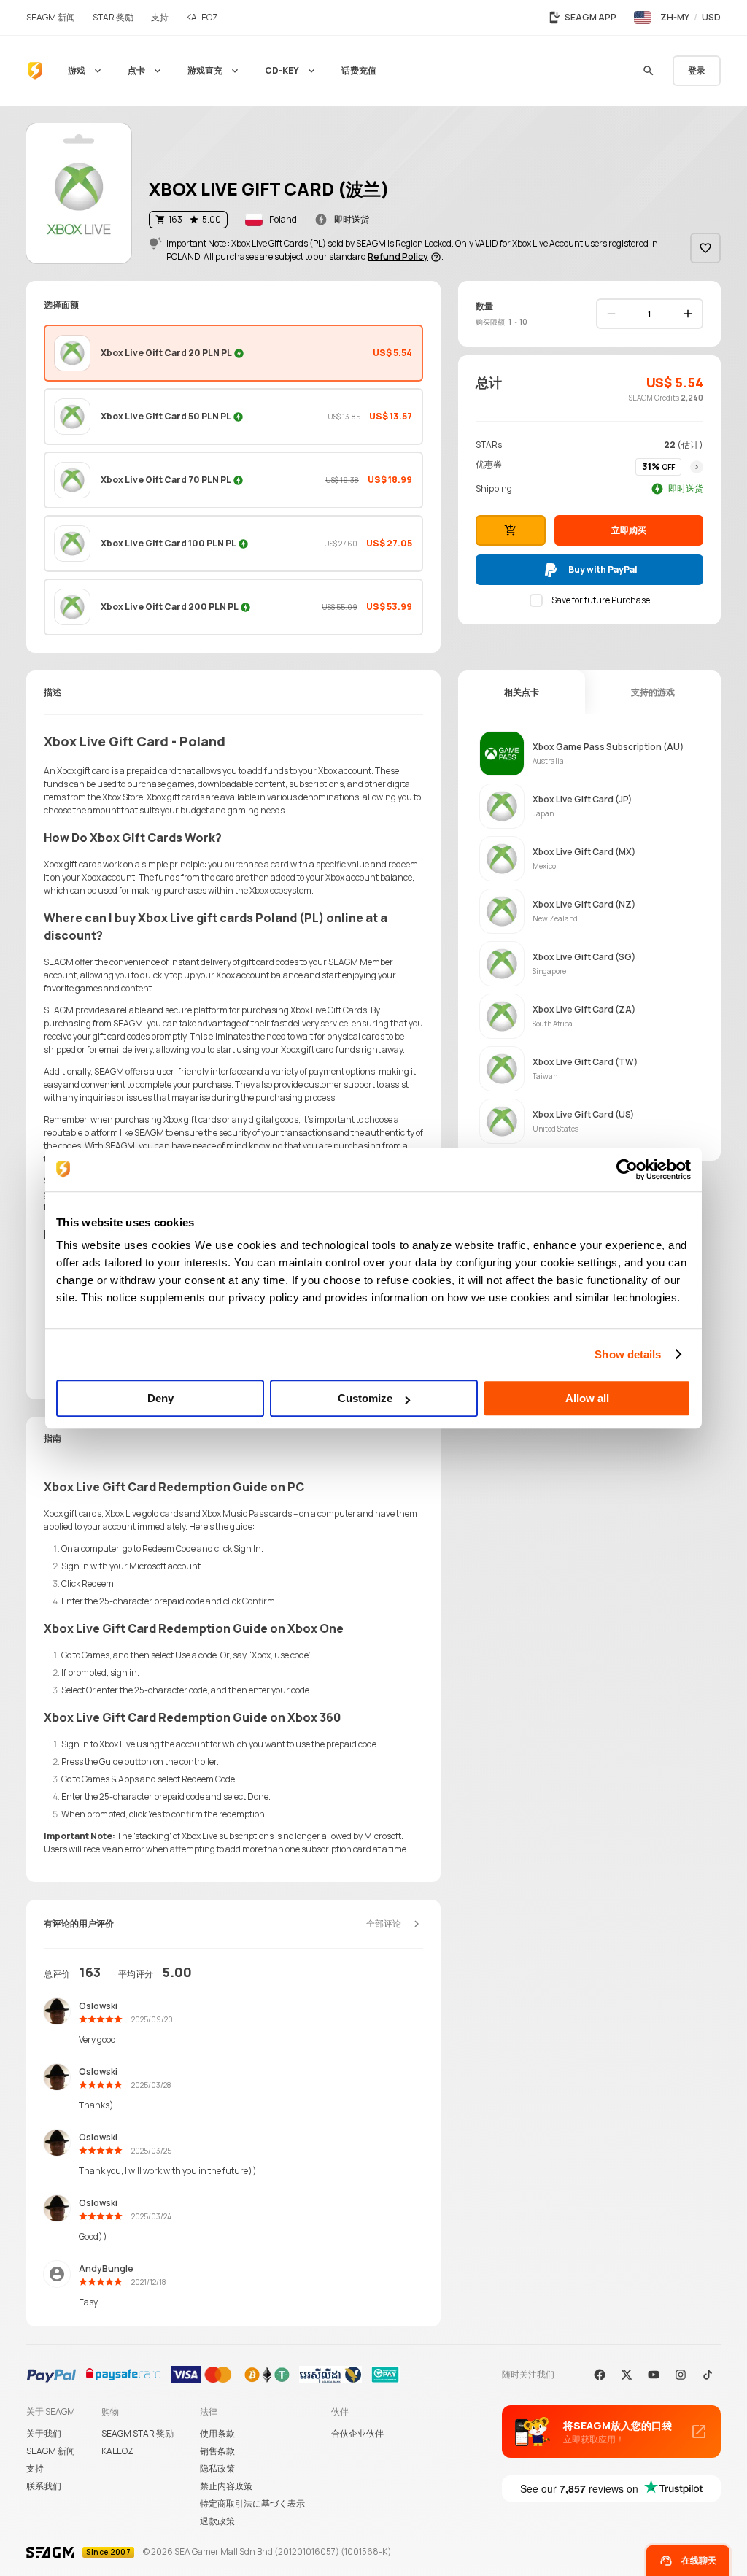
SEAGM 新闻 (51, 2451)
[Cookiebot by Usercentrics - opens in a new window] (627, 1169)
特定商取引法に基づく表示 (252, 2503)
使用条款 (217, 2433)
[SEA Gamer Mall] (35, 71)
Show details (628, 1354)
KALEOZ (117, 2451)
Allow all (587, 1398)
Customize (365, 1398)
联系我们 (44, 2486)
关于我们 (44, 2433)
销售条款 (217, 2451)
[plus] (688, 314)
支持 (35, 2468)
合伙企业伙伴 (357, 2433)
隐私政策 (217, 2468)
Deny (160, 1398)
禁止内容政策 (226, 2486)
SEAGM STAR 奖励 (138, 2433)
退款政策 (217, 2521)
